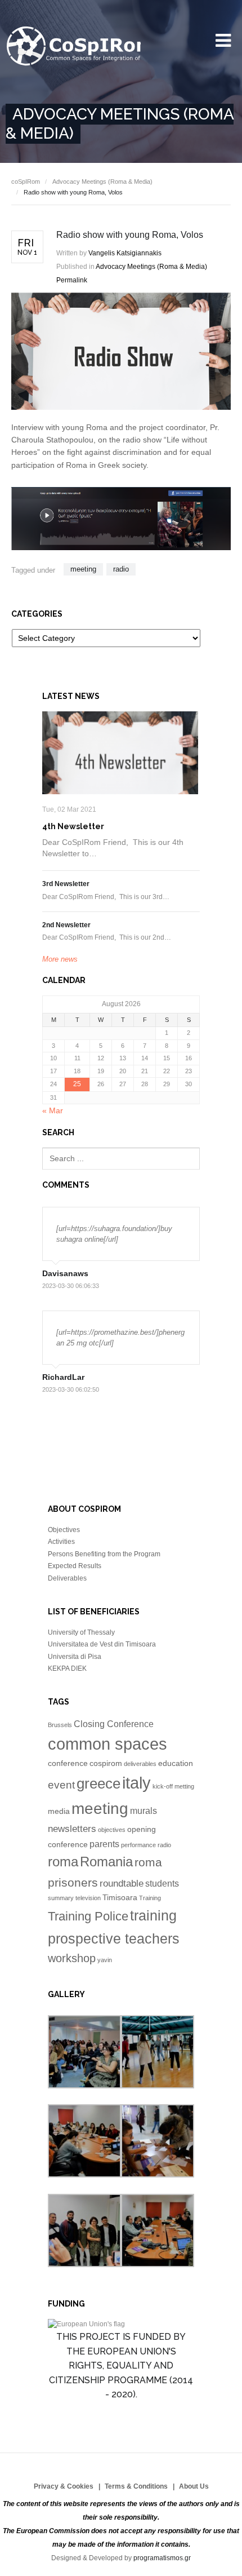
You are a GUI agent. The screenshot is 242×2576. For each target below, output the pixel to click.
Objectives (64, 1530)
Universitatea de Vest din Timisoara (102, 1644)
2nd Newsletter (66, 925)
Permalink (72, 280)
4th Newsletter (73, 826)
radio (121, 569)
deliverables (140, 1764)
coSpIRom (26, 182)
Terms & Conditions (136, 2486)
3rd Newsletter (66, 884)
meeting (83, 569)
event (61, 1785)
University (73, 47)
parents (104, 1844)
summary (61, 1898)
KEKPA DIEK (67, 1668)
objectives (112, 1830)
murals (144, 1811)
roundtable (122, 1883)
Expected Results (75, 1566)
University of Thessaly (81, 1632)
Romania (106, 1862)
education (176, 1763)
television (88, 1898)
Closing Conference (114, 1724)
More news (60, 959)
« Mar (53, 1110)
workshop (72, 1958)
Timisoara (120, 1898)
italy (136, 1783)
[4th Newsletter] (120, 753)
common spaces (107, 1744)
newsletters (72, 1829)
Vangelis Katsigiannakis (125, 253)
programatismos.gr (162, 2558)
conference (68, 1763)
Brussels (60, 1725)
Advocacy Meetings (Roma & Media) (102, 182)
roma (63, 1862)
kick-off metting (173, 1786)
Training (150, 1898)
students (162, 1884)
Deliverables (67, 1578)
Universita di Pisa (75, 1657)
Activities (61, 1542)
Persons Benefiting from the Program (104, 1554)
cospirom (106, 1763)
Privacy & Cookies (64, 2486)
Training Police (88, 1916)
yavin (105, 1960)
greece (98, 1783)
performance (138, 1845)
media (59, 1811)
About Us (194, 2486)
